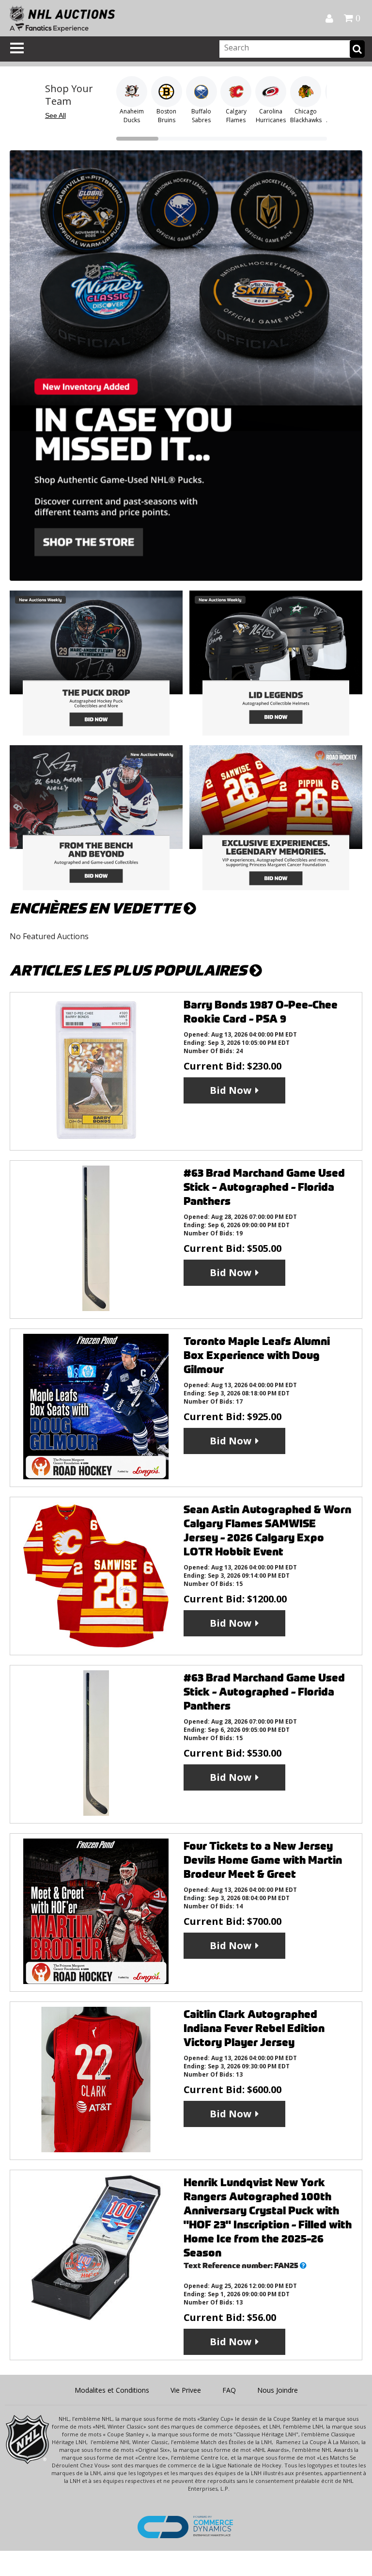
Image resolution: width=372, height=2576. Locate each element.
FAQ (229, 2390)
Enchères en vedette (97, 908)
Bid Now (231, 1090)
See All (55, 115)
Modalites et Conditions (112, 2390)
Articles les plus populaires (130, 970)
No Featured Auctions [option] (49, 936)
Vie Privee (186, 2390)
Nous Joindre (278, 2390)
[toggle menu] (17, 48)
